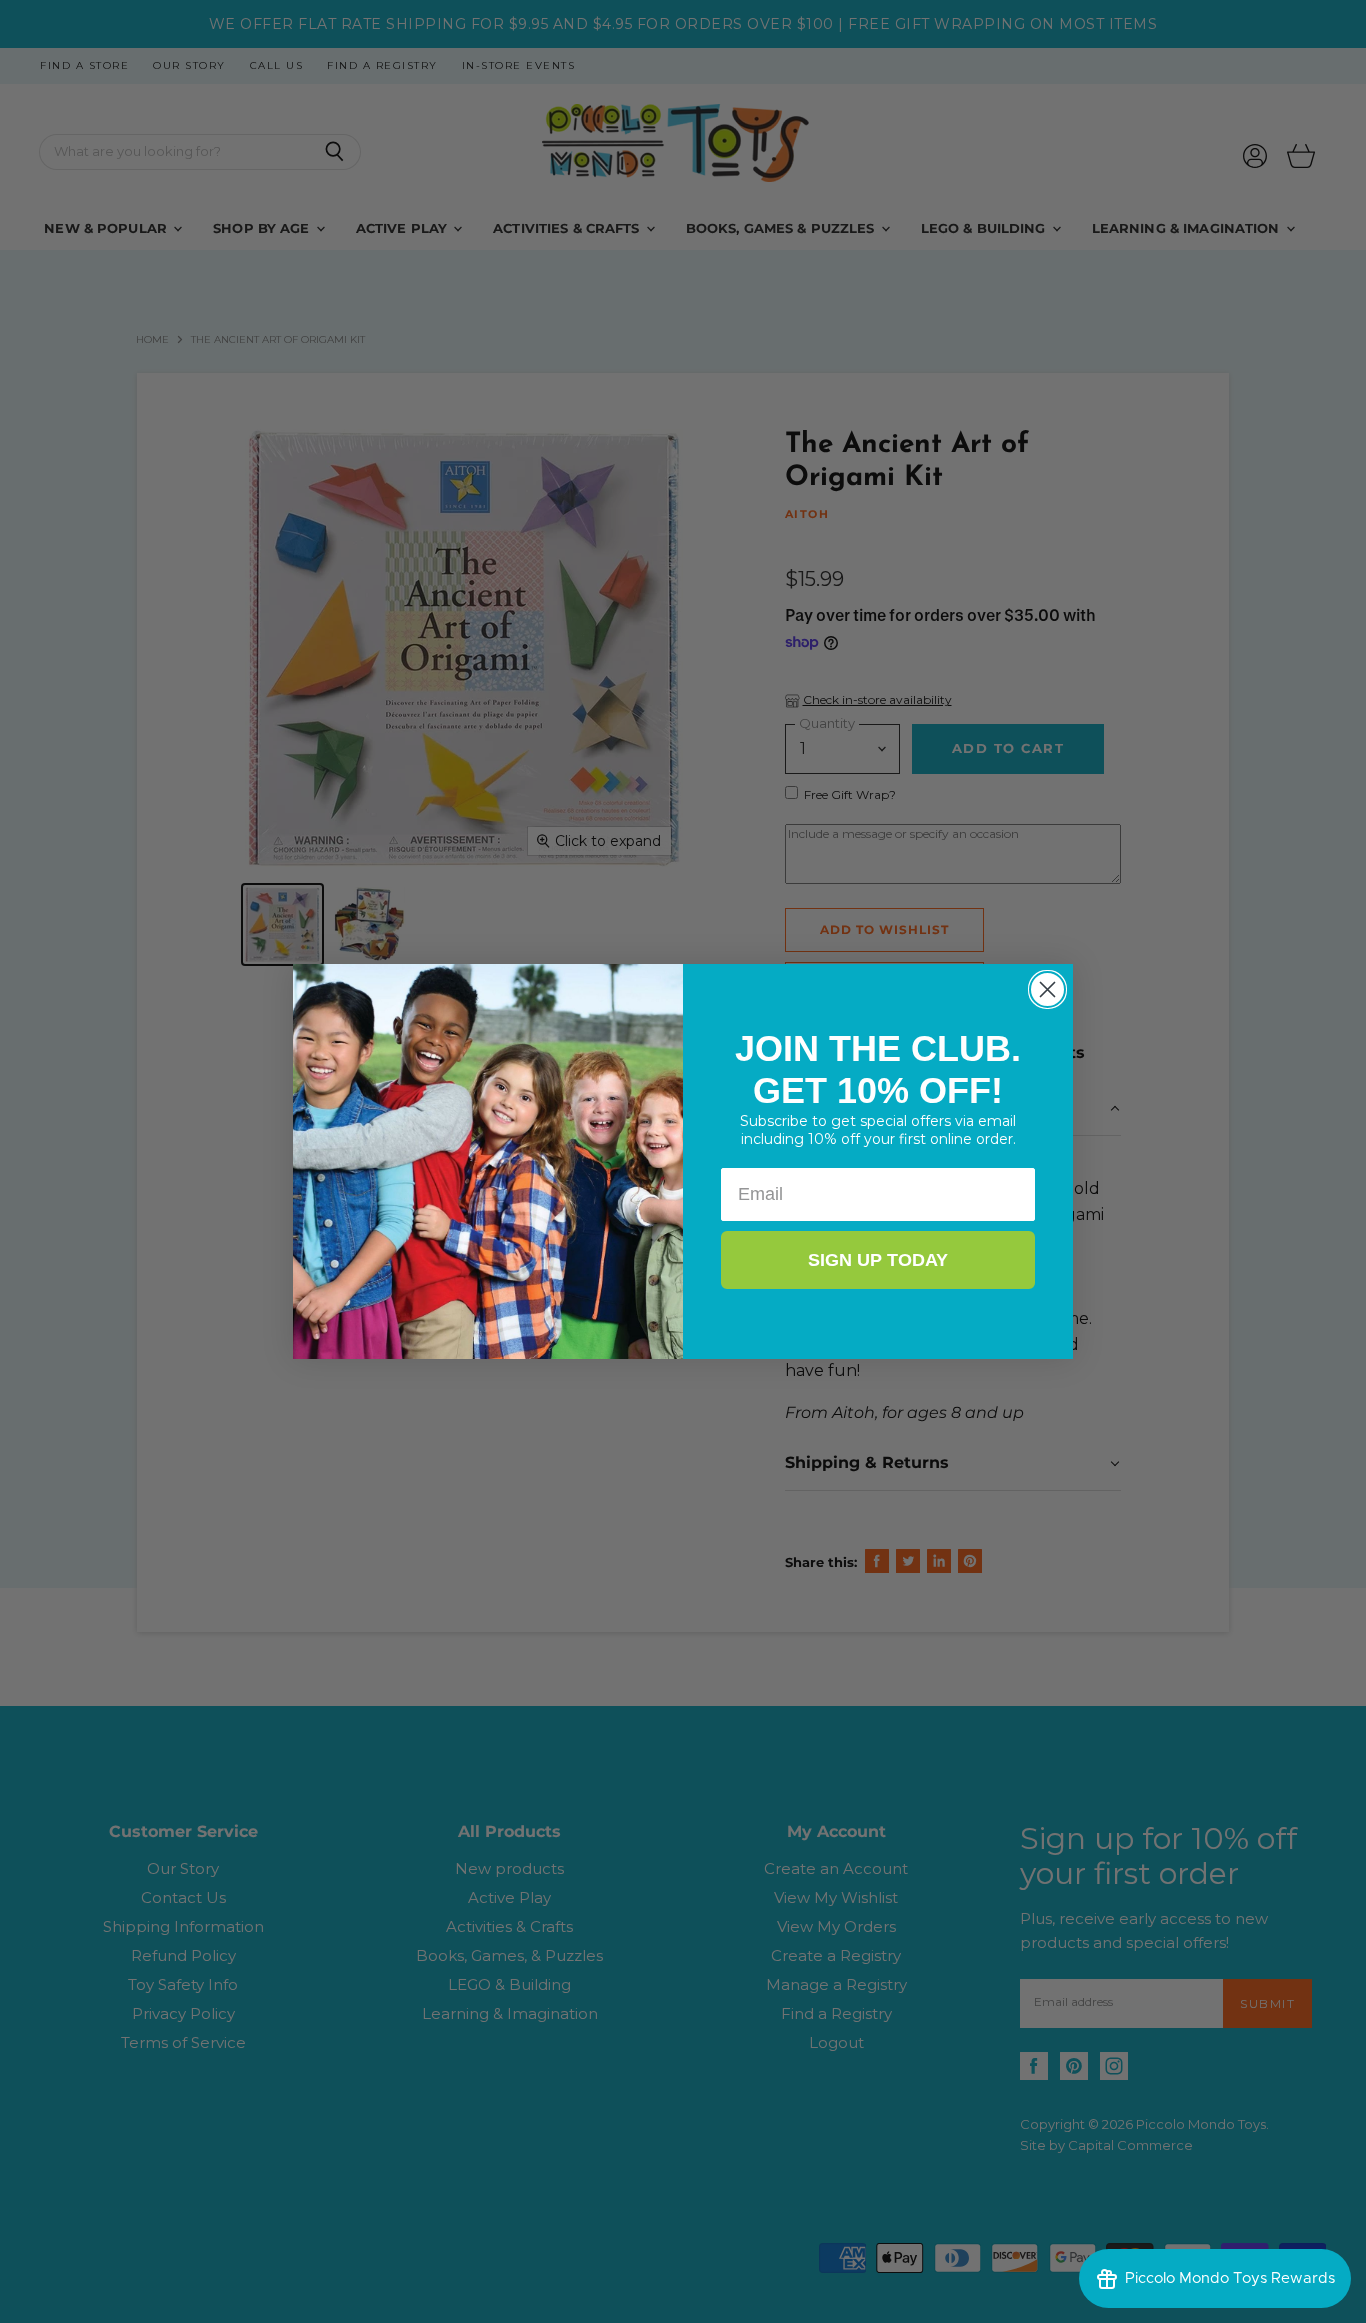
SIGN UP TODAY (878, 1260)
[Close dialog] (1047, 989)
